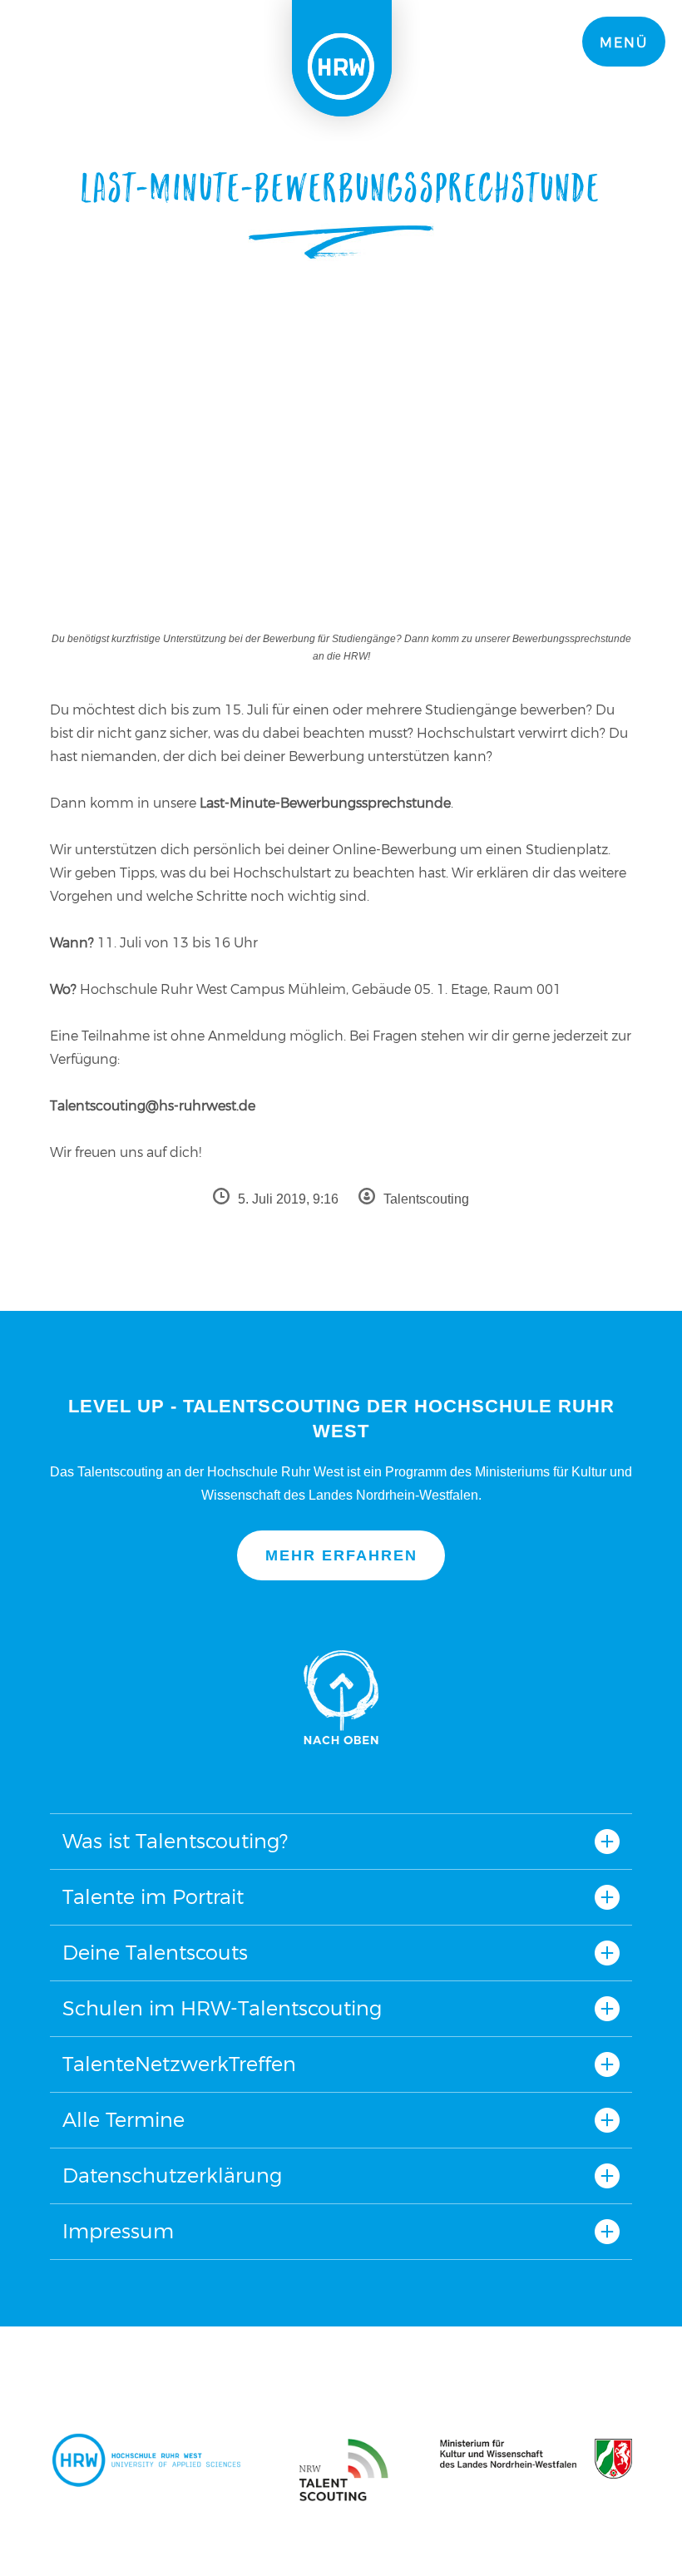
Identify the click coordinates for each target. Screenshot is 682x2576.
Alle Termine (124, 2120)
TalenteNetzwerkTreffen (179, 2064)
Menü (624, 43)
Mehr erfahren (341, 1555)
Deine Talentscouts (155, 1953)
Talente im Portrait (153, 1897)
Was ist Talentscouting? (175, 1841)
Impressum (118, 2231)
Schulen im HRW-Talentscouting (222, 2008)
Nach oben (341, 1697)
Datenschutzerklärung (172, 2176)
